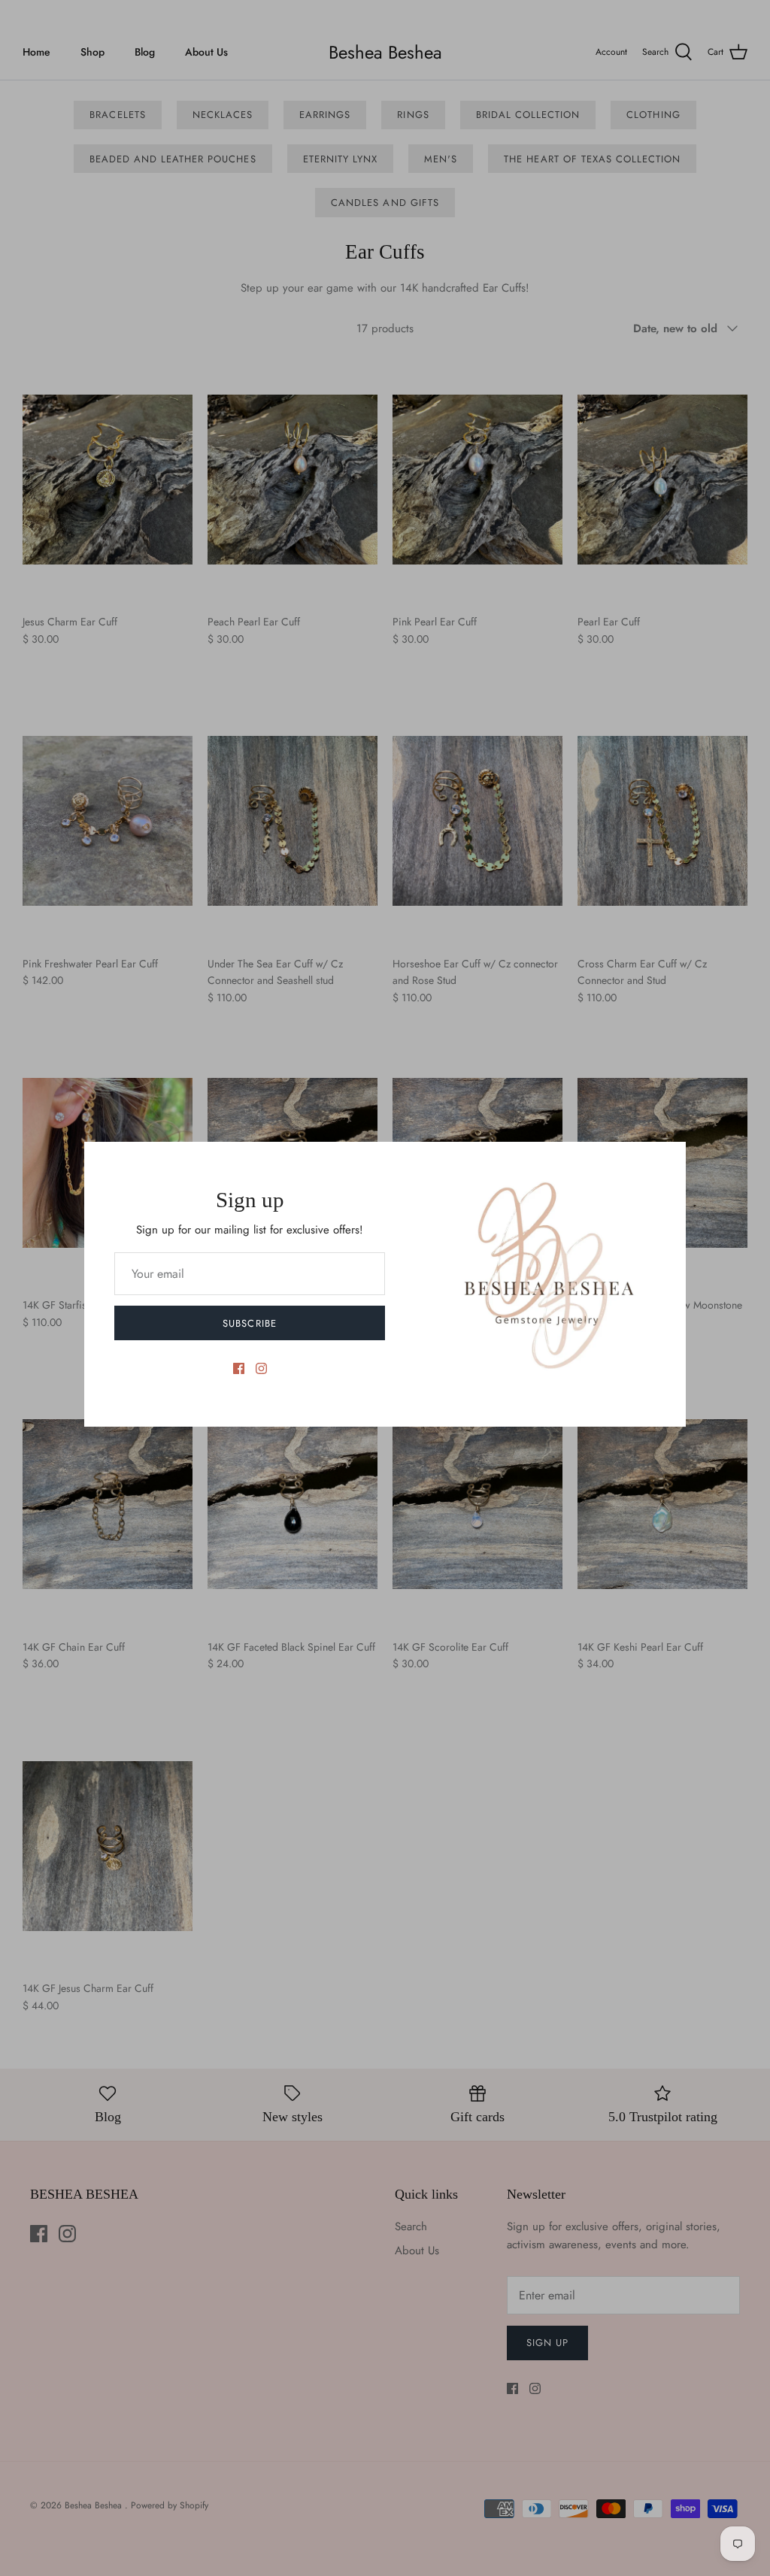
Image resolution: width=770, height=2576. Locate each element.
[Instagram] (261, 1368)
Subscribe (249, 1323)
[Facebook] (239, 1368)
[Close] (667, 1161)
